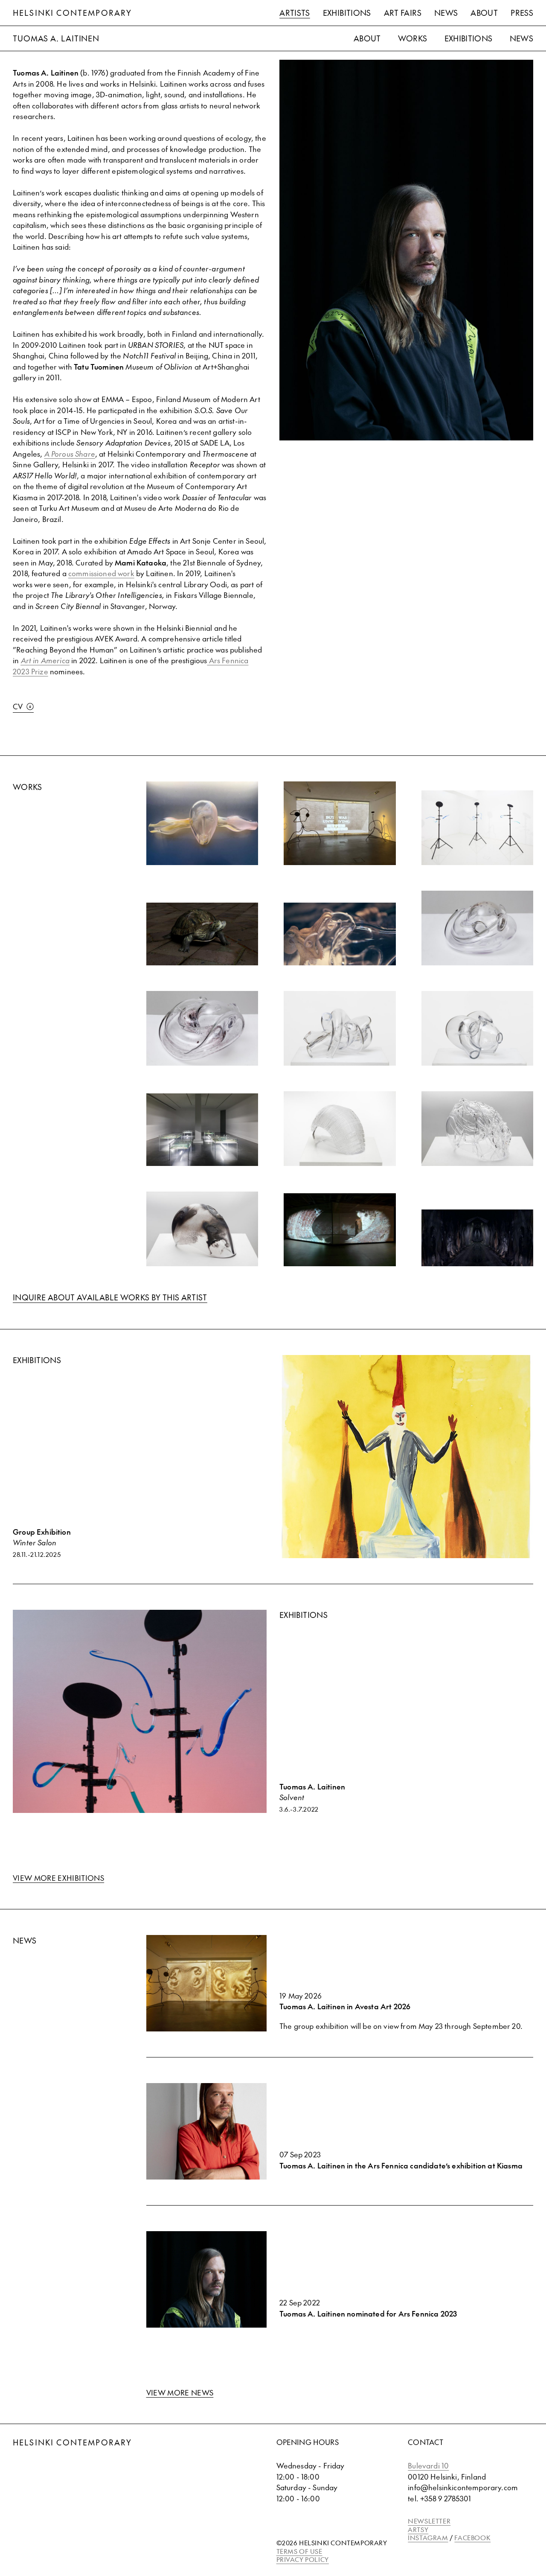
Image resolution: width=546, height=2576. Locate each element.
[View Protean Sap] (202, 934)
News (446, 13)
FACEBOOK (472, 2537)
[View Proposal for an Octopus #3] (340, 1028)
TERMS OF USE (299, 2551)
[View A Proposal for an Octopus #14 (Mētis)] (202, 823)
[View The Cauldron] (478, 828)
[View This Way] (478, 1238)
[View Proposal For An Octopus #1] (478, 1028)
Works (413, 38)
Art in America (45, 660)
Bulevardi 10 (428, 2465)
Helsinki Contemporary (72, 13)
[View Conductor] (340, 1230)
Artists (295, 13)
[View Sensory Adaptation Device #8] (340, 1129)
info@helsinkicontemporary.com (463, 2487)
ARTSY (418, 2529)
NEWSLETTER (429, 2521)
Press (522, 13)
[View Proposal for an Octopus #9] (478, 928)
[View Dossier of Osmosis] (202, 1130)
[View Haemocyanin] (340, 934)
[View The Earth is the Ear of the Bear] (340, 823)
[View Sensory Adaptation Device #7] (478, 1129)
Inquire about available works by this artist (110, 1297)
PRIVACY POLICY (303, 2559)
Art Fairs (403, 13)
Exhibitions (347, 13)
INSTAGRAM (428, 2537)
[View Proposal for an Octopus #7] (202, 1028)
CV (18, 706)
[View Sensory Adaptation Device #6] (202, 1229)
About (484, 13)
